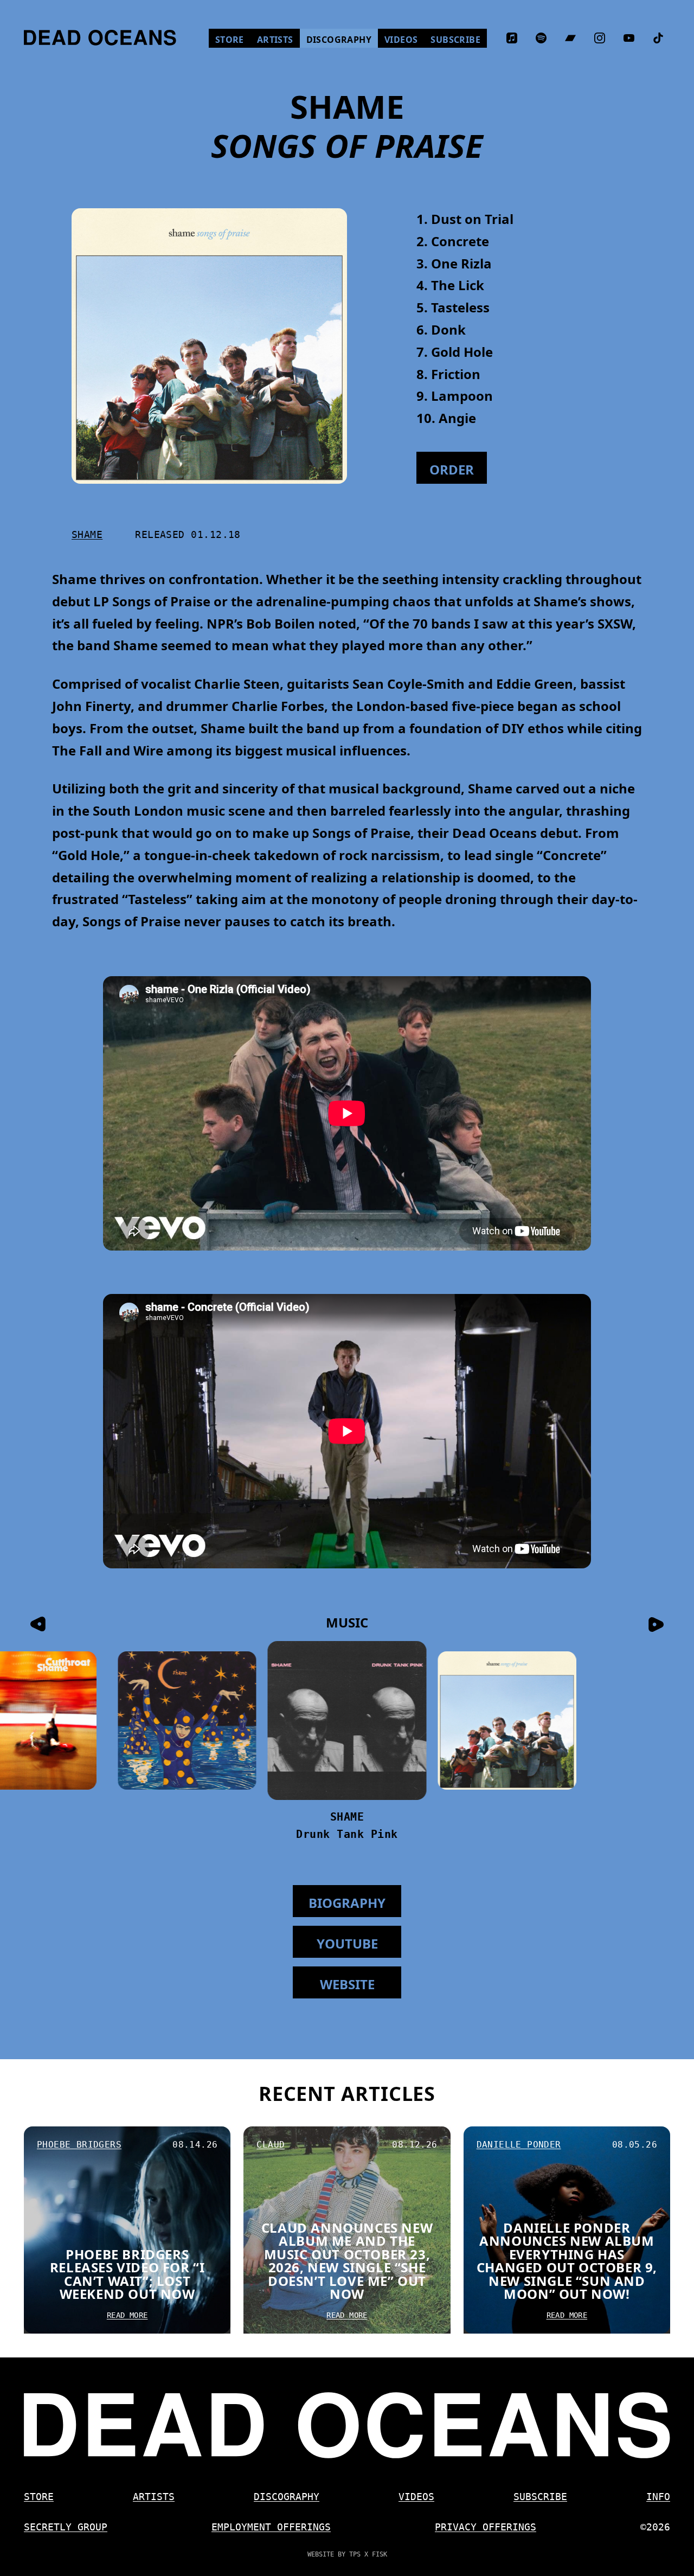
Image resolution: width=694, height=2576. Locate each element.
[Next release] (656, 1624)
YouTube (347, 1943)
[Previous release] (38, 1624)
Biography (347, 1903)
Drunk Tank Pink (347, 1834)
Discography (339, 40)
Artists (275, 40)
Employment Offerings (271, 2527)
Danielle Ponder (519, 2145)
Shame (87, 534)
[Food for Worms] (187, 1720)
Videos (404, 39)
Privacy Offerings (486, 2527)
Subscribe (455, 40)
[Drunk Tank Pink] (347, 1720)
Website (347, 1984)
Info (658, 2497)
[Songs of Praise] (507, 1720)
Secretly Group (66, 2527)
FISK (380, 2554)
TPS (355, 2554)
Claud (271, 2145)
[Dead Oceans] (100, 38)
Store (233, 39)
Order (639, 2555)
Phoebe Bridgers (79, 2145)
